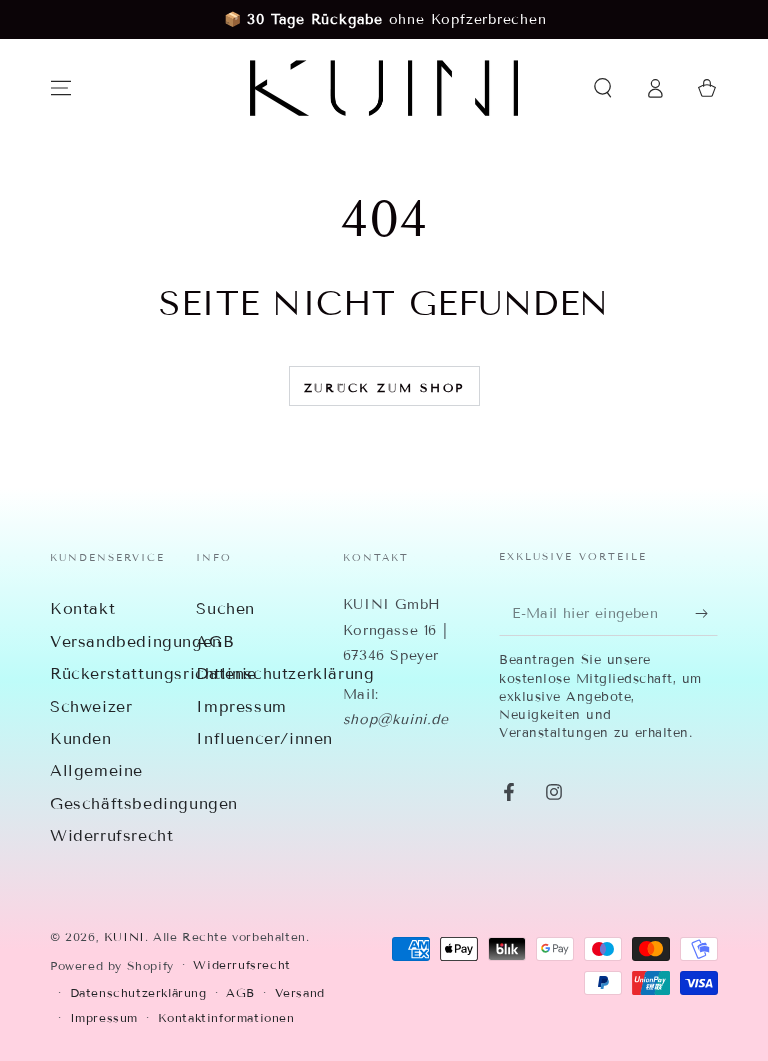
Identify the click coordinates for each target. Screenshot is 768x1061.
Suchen (225, 608)
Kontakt (82, 608)
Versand (300, 992)
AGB (215, 641)
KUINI (124, 936)
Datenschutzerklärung (285, 673)
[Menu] (61, 88)
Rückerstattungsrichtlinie (153, 673)
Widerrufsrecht (111, 835)
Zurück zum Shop (384, 387)
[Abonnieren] (706, 613)
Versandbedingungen (136, 641)
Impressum (241, 706)
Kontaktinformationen (226, 1017)
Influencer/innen (264, 738)
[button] (603, 88)
